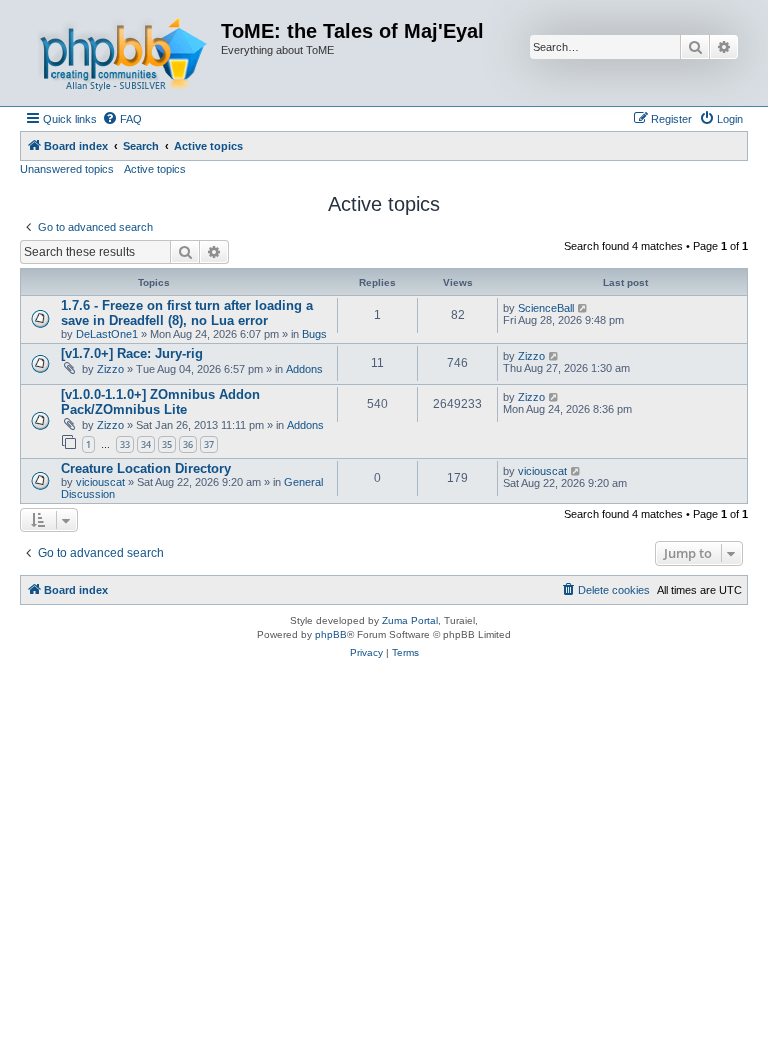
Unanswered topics (67, 169)
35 (167, 444)
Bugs (314, 334)
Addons (304, 369)
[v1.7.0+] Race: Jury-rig (132, 353)
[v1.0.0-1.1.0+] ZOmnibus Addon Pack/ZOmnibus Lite (160, 402)
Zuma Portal (410, 620)
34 (146, 444)
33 (125, 444)
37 (209, 444)
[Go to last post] (583, 308)
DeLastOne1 (107, 334)
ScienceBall (546, 308)
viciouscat (100, 482)
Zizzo (110, 369)
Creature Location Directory (146, 468)
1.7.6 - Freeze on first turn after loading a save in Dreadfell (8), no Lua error (187, 313)
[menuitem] (122, 119)
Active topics (155, 169)
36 (188, 444)
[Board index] (123, 53)
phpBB (331, 634)
